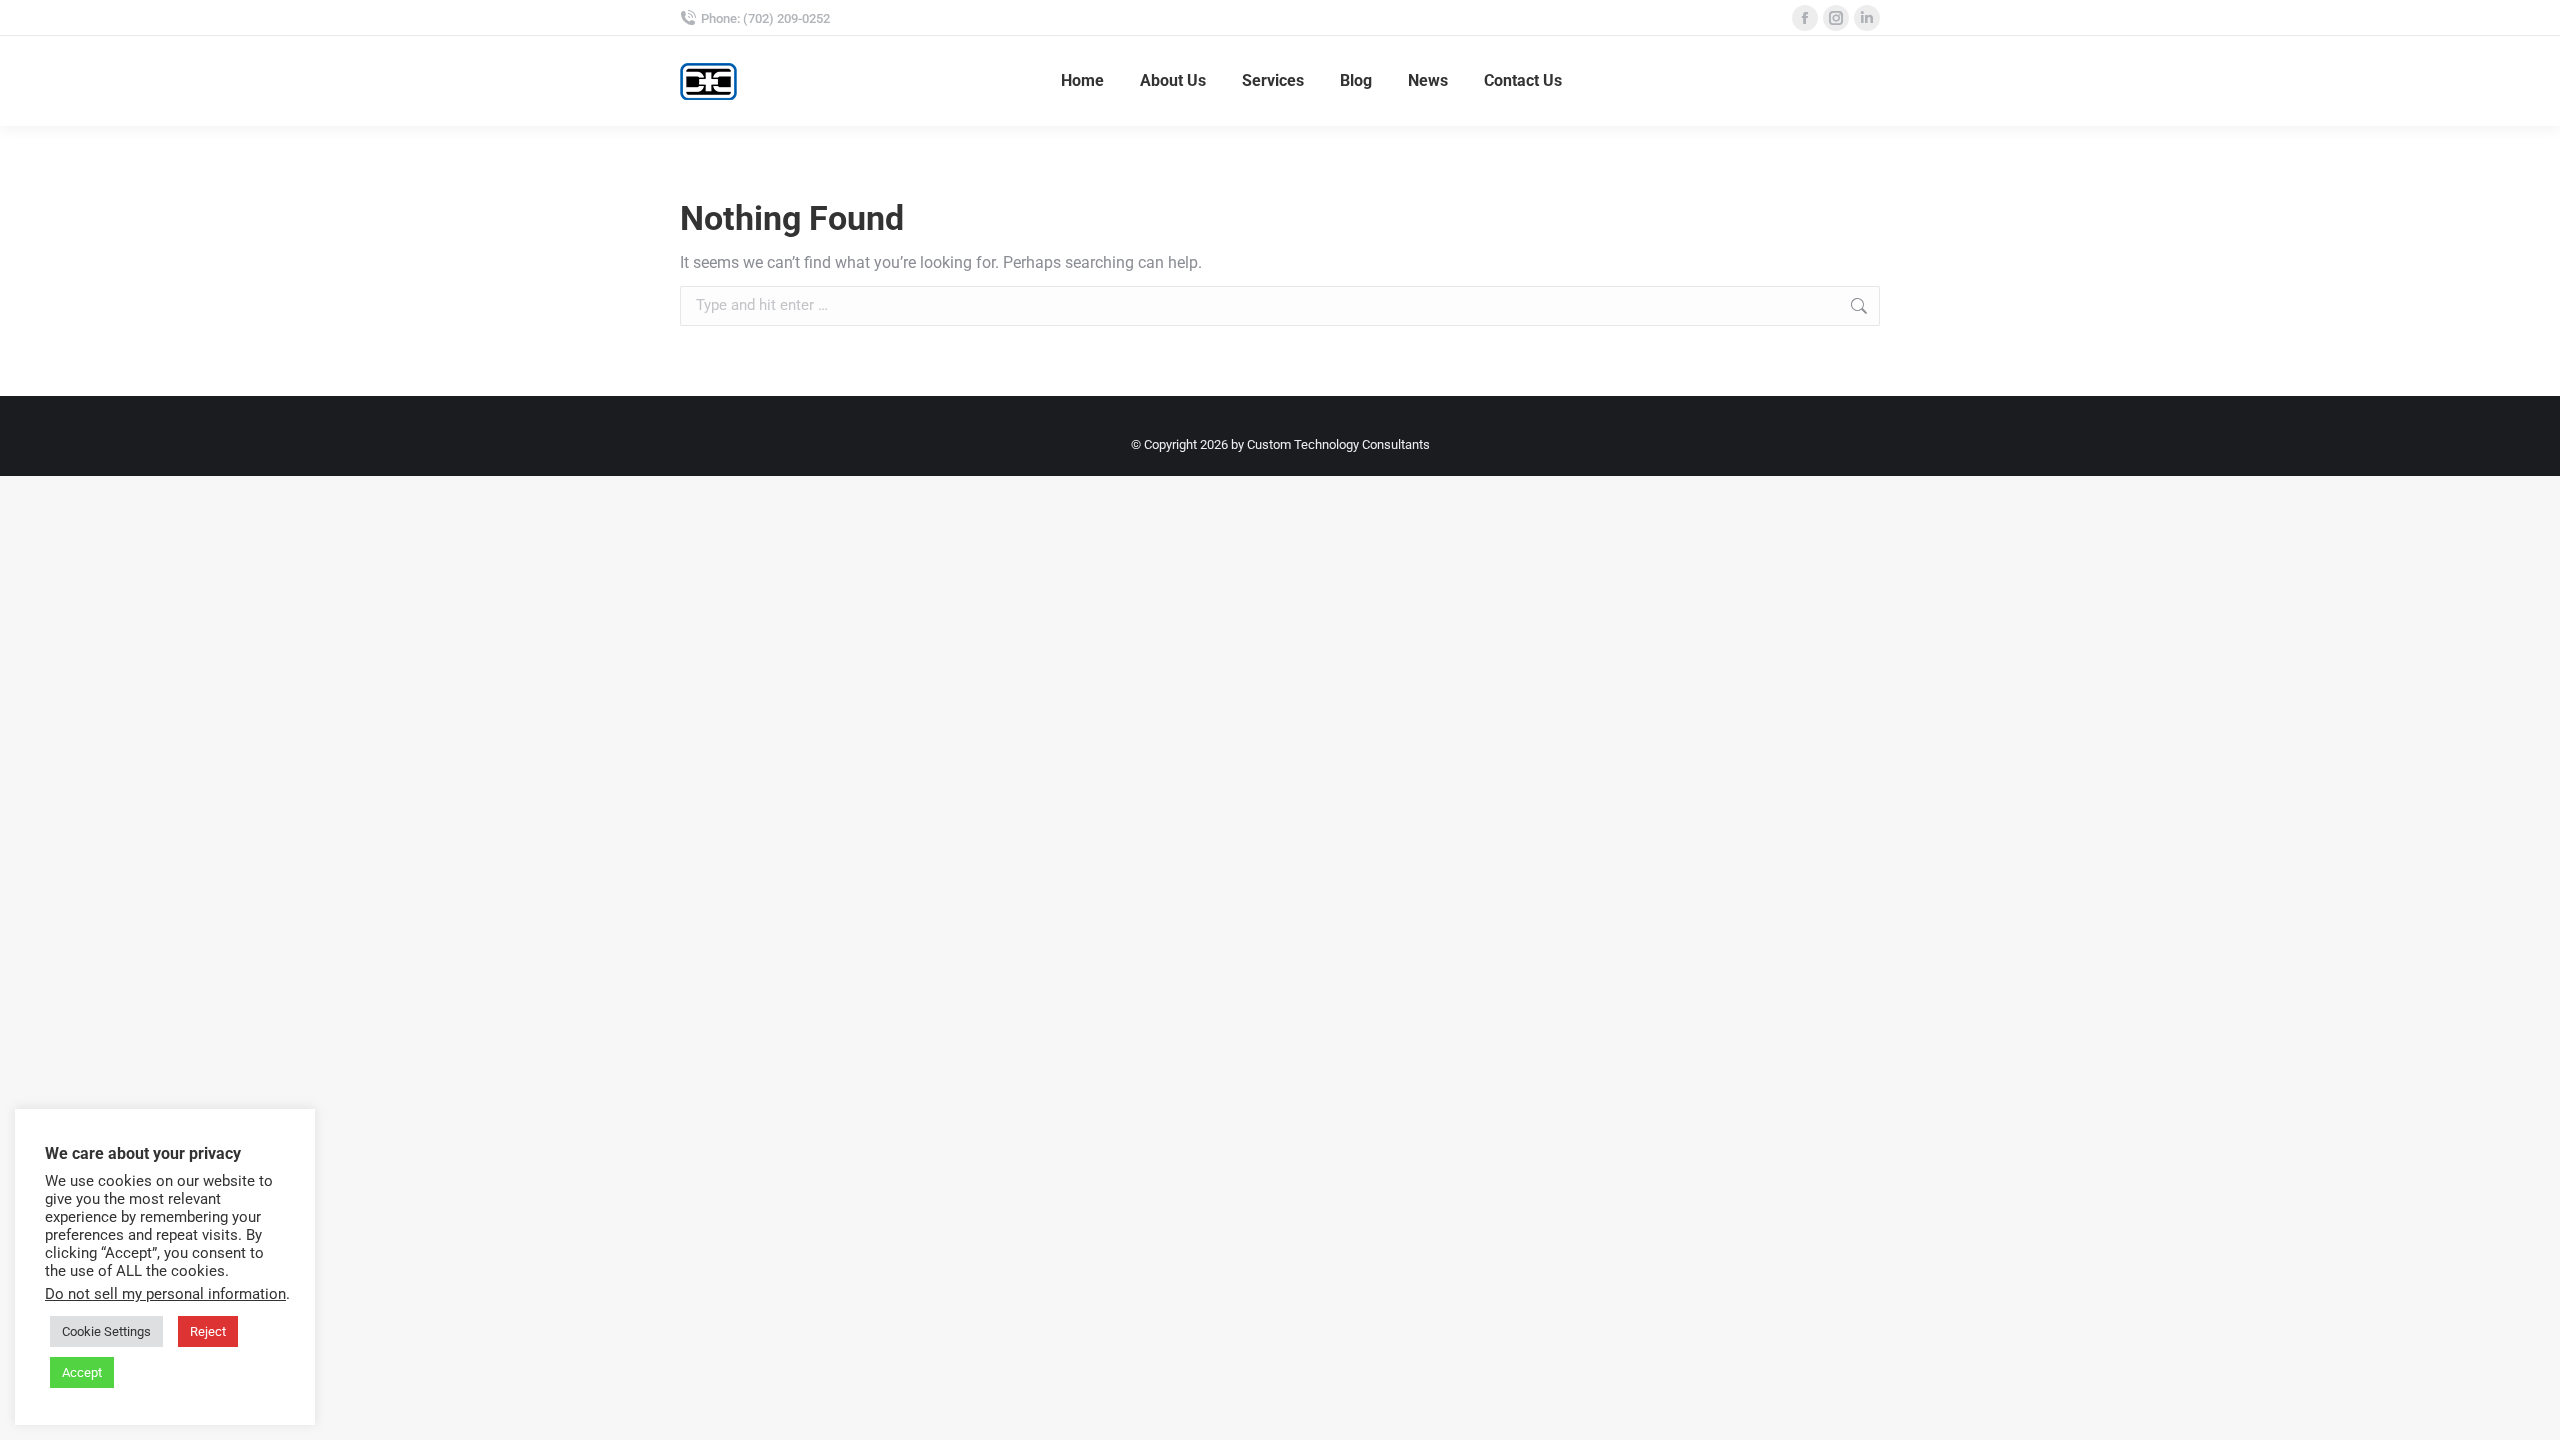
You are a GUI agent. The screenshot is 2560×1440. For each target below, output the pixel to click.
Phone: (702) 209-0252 (765, 18)
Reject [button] (208, 1331)
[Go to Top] (2530, 1410)
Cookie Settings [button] (106, 1331)
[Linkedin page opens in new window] (1867, 18)
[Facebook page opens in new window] (1805, 18)
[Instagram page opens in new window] (1836, 18)
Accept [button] (82, 1372)
